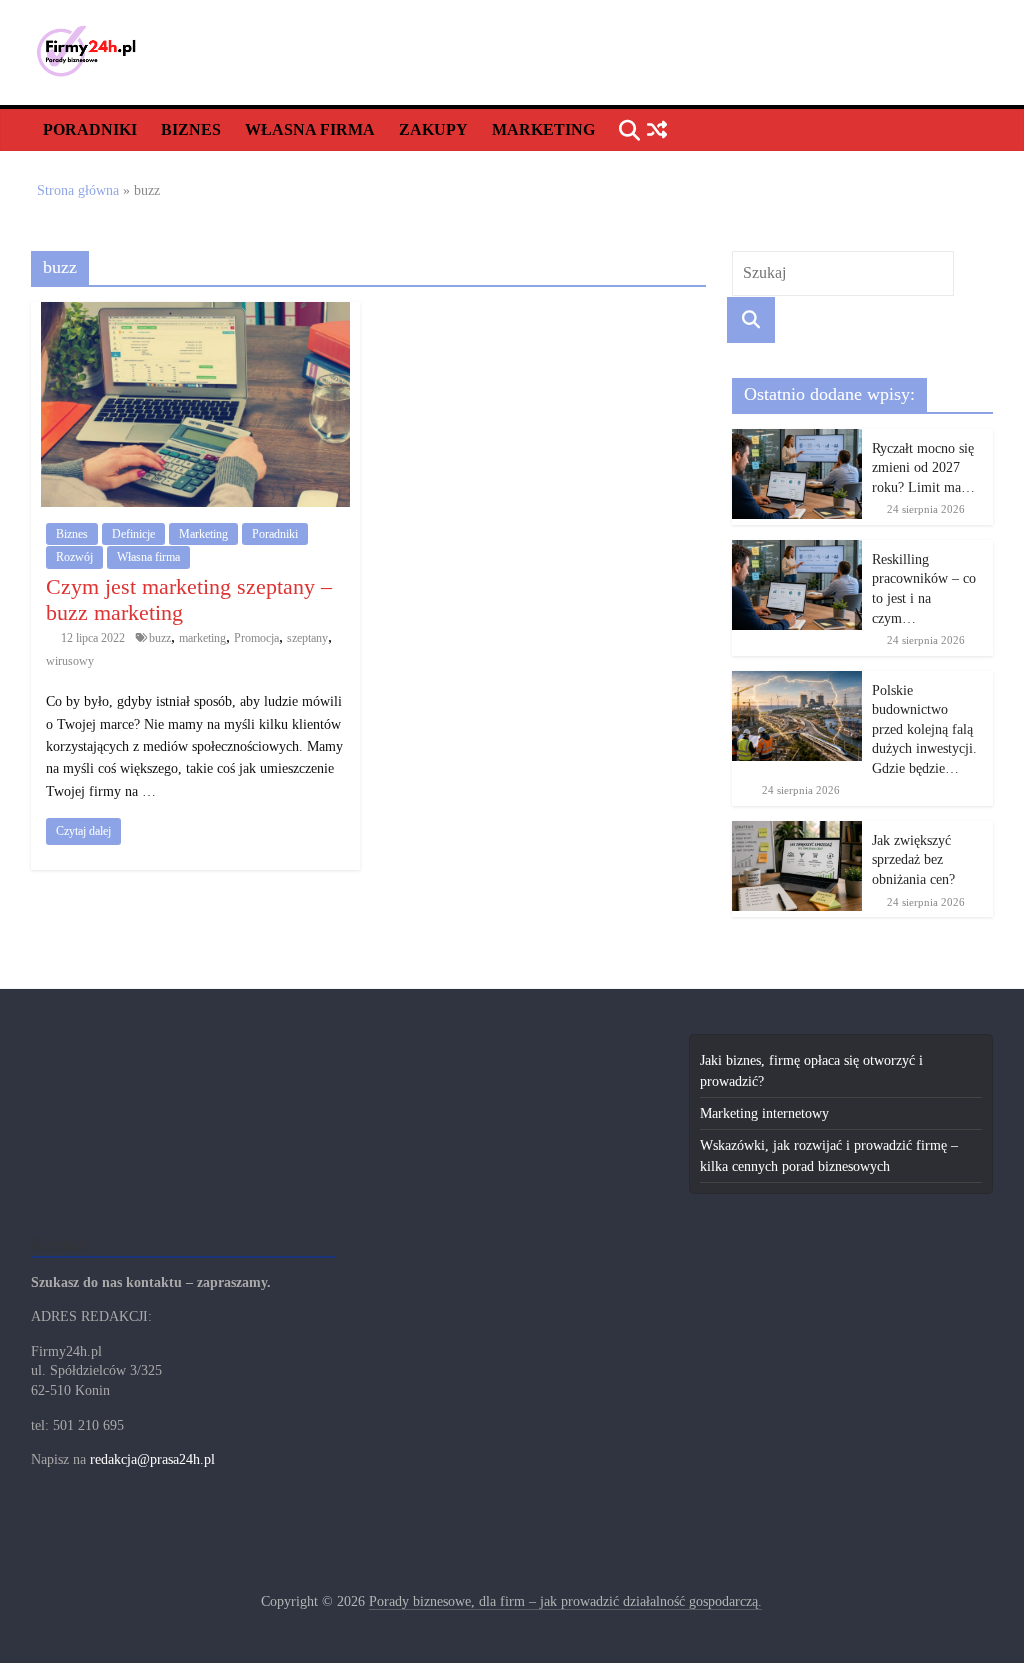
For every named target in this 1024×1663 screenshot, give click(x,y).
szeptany (307, 638)
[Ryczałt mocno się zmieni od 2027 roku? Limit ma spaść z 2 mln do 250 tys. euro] (797, 439)
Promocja (256, 638)
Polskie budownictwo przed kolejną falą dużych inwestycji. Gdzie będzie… (924, 729)
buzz (160, 638)
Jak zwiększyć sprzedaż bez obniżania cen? (913, 860)
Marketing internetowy (764, 1113)
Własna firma (310, 129)
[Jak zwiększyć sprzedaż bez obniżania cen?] (797, 831)
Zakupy (433, 129)
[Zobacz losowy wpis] (657, 130)
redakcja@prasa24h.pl (152, 1459)
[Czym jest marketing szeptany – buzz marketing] (195, 312)
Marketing (543, 129)
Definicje (133, 534)
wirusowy (70, 661)
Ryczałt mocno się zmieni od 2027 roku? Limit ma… (923, 468)
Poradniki (90, 129)
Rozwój (74, 557)
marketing (202, 638)
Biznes (191, 129)
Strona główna (78, 190)
